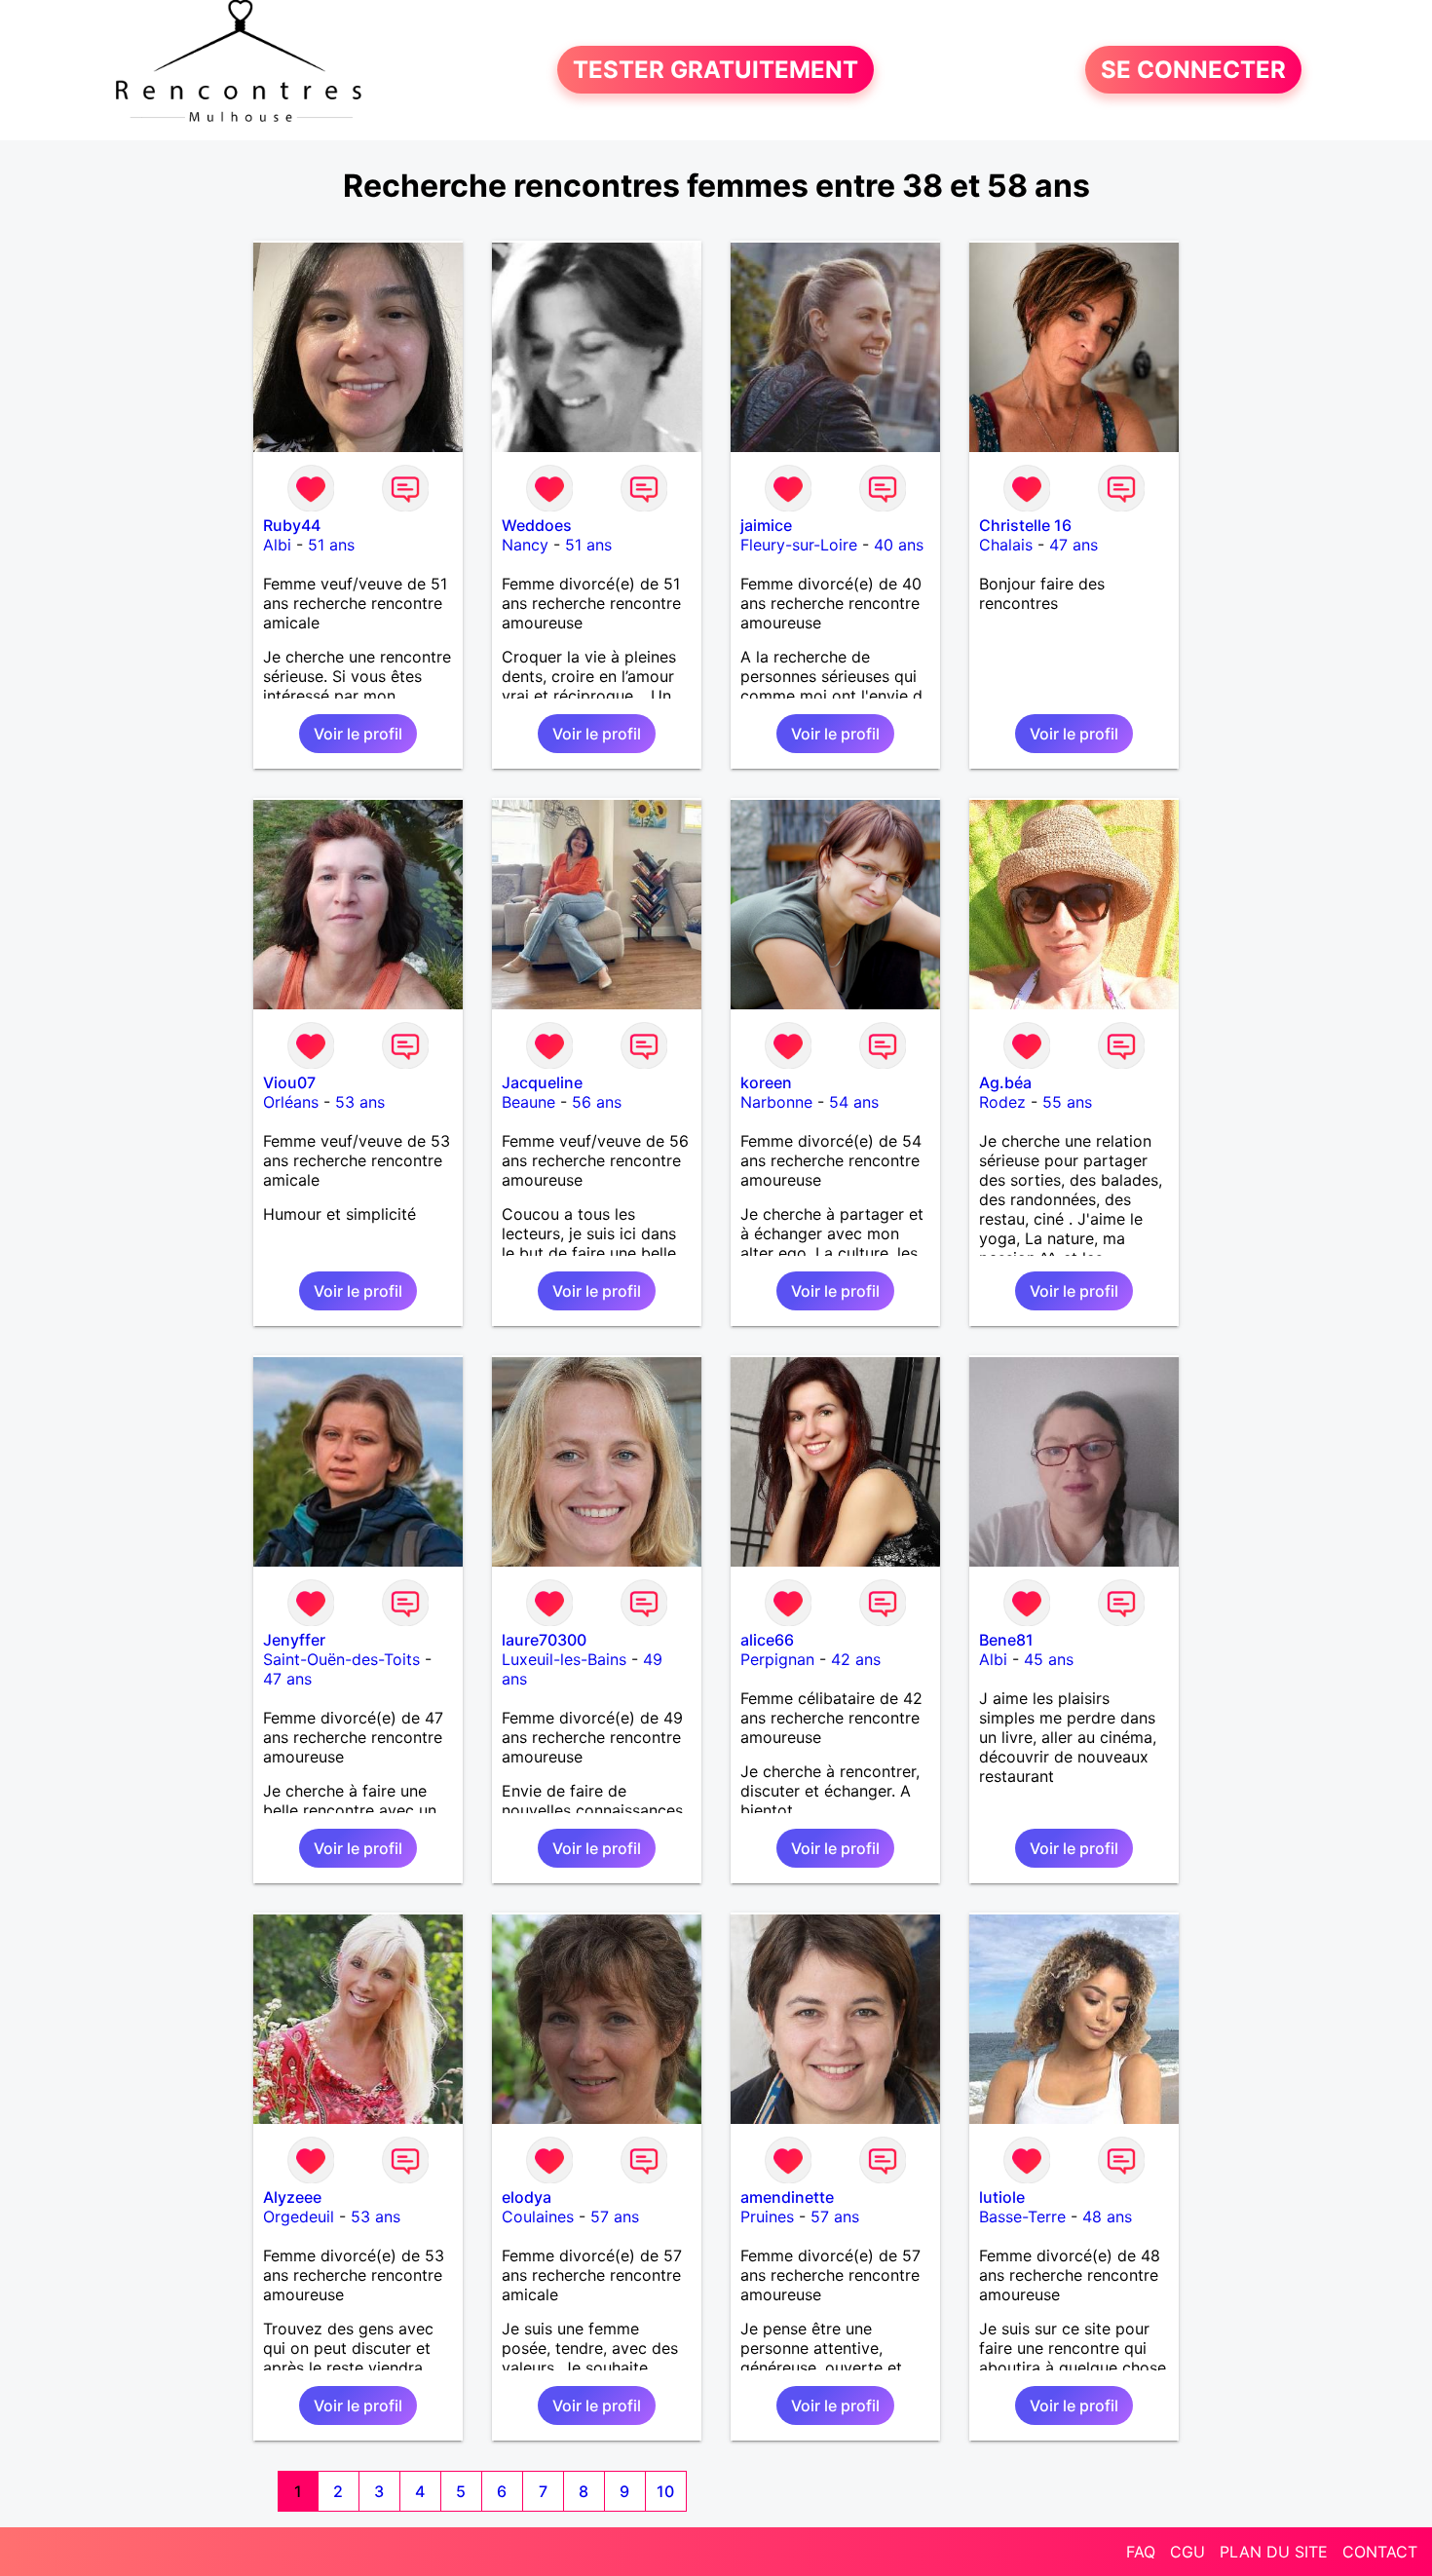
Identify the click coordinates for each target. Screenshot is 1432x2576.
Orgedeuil (299, 2216)
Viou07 (289, 1082)
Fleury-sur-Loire (799, 545)
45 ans (1049, 1659)
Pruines (767, 2216)
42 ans (856, 1659)
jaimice (766, 525)
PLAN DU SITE (1274, 2552)
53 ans (360, 1102)
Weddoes (537, 525)
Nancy (525, 545)
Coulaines (538, 2216)
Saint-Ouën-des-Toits (341, 1659)
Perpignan (777, 1659)
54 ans (854, 1102)
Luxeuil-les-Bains (564, 1659)
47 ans (1074, 545)
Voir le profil (358, 734)
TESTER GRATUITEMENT (716, 70)
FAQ (1141, 2552)
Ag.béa (1005, 1082)
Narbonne (776, 1102)
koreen (766, 1082)
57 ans (615, 2216)
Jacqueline (542, 1082)
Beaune (528, 1102)
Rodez (1002, 1102)
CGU (1187, 2552)
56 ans (597, 1102)
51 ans (331, 545)
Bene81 (1006, 1640)
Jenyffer (294, 1640)
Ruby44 (292, 525)
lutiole (1002, 2197)
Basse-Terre (1022, 2216)
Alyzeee (292, 2197)
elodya (527, 2197)
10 (665, 2491)
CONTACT (1380, 2552)
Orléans (291, 1102)
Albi (277, 545)
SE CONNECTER (1193, 70)
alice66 (767, 1640)
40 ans (899, 545)
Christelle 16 (1025, 525)
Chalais (1006, 545)
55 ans (1067, 1102)
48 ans (1107, 2216)
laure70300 (544, 1640)
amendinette (787, 2197)
